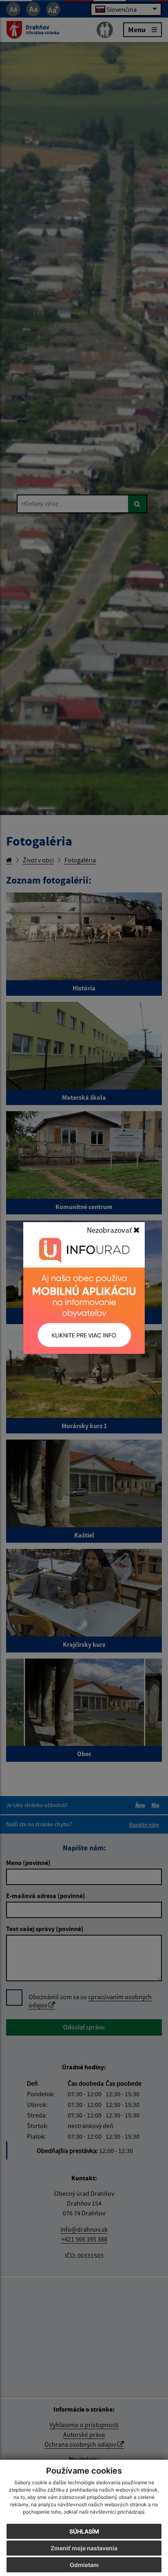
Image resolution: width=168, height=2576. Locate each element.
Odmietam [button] (84, 2565)
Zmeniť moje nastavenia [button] (84, 2548)
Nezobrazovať (110, 1230)
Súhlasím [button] (84, 2531)
